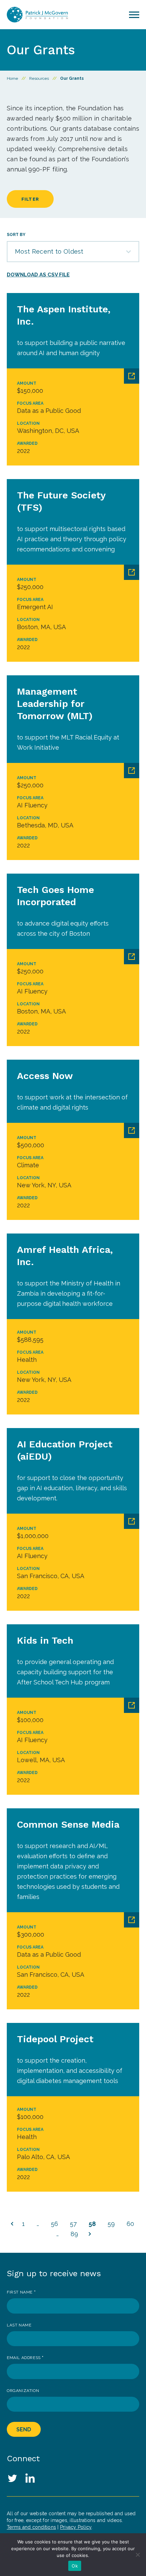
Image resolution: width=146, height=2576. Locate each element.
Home (12, 78)
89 (74, 2234)
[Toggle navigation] (134, 15)
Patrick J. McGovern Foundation (37, 15)
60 (130, 2224)
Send (24, 2429)
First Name (21, 2292)
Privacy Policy (76, 2527)
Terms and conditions (31, 2527)
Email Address (25, 2358)
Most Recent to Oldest (49, 251)
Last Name (19, 2325)
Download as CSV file (38, 275)
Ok (75, 2566)
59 (111, 2224)
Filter (30, 199)
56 (54, 2224)
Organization (23, 2391)
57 (73, 2224)
